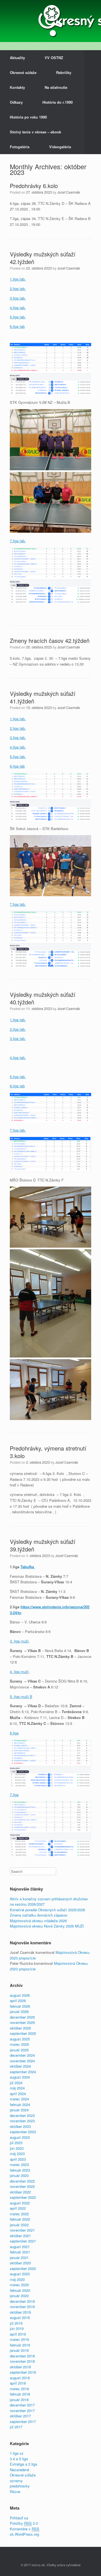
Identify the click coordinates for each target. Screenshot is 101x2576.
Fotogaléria (20, 147)
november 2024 (22, 2061)
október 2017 (20, 2416)
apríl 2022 (18, 2208)
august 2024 (20, 2077)
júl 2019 (16, 2323)
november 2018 (22, 2361)
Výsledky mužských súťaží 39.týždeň (43, 1545)
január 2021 (19, 2258)
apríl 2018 (18, 2383)
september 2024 (23, 2072)
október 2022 (20, 2192)
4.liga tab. (18, 308)
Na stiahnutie (56, 87)
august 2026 (20, 1995)
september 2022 (23, 2197)
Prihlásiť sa (19, 2518)
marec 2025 (19, 2044)
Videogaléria (60, 147)
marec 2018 (19, 2389)
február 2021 (20, 2252)
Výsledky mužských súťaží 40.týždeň (43, 998)
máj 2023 (17, 2154)
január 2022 (19, 2225)
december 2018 (22, 2356)
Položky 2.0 (24, 2523)
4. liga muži (19, 1672)
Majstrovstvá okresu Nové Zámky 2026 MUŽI (47, 1926)
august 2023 (20, 2137)
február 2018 (20, 2394)
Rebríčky (64, 72)
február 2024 (20, 2104)
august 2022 (20, 2203)
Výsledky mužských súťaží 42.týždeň (43, 258)
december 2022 (22, 2181)
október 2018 (20, 2367)
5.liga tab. (18, 317)
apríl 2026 (18, 2001)
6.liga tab (17, 326)
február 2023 (20, 2170)
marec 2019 (19, 2339)
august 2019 (20, 2317)
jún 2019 (17, 2328)
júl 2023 (16, 2143)
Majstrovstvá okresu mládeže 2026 (38, 1921)
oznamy (16, 2481)
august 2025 (20, 2039)
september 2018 (23, 2372)
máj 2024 (17, 2088)
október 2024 (20, 2066)
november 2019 (22, 2307)
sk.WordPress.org (24, 2534)
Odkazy (16, 102)
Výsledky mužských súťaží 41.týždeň (43, 697)
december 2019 (22, 2301)
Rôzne (15, 2492)
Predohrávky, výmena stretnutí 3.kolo (48, 1452)
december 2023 (22, 2115)
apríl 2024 (18, 2094)
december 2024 (22, 2055)
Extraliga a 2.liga (23, 2464)
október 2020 (20, 2263)
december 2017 (22, 2405)
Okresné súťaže (23, 72)
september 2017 (23, 2421)
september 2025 (23, 2033)
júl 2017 (16, 2427)
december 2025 (22, 2017)
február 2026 (20, 2006)
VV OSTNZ (54, 58)
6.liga (14, 1733)
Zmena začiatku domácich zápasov (39, 1915)
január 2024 (19, 2110)
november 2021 (22, 2230)
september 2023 (23, 2132)
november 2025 (22, 2022)
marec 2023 (19, 2164)
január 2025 (19, 2050)
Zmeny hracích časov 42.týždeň (50, 640)
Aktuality (17, 58)
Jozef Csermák (69, 192)
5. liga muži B (21, 1696)
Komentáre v (25, 2529)
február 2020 (20, 2290)
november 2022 (22, 2186)
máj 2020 (17, 2279)
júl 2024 (16, 2083)
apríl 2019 (18, 2334)
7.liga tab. (18, 541)
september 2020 (23, 2268)
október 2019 (20, 2312)
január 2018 (19, 2400)
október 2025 (20, 2028)
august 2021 (20, 2247)
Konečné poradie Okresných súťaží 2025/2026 (47, 1910)
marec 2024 (19, 2099)
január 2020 (19, 2296)
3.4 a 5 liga (19, 2459)
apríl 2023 (18, 2159)
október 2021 (20, 2236)
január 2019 (19, 2350)
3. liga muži (19, 1641)
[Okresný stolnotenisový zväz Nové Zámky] (50, 21)
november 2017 (22, 2411)
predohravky (20, 2486)
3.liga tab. (18, 298)
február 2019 (20, 2345)
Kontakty (17, 87)
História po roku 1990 (28, 117)
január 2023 (19, 2175)
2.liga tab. (18, 289)
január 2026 (19, 2011)
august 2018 (20, 2378)
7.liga (14, 1795)
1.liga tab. (18, 279)
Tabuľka (28, 1567)
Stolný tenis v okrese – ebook (35, 132)
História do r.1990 (58, 102)
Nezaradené (19, 2470)
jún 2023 (17, 2148)
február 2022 (20, 2219)
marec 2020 (19, 2285)
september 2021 (23, 2241)
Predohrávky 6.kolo (34, 186)
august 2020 (20, 2274)
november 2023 (22, 2121)
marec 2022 (19, 2214)
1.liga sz (17, 2453)
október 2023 (20, 2126)
